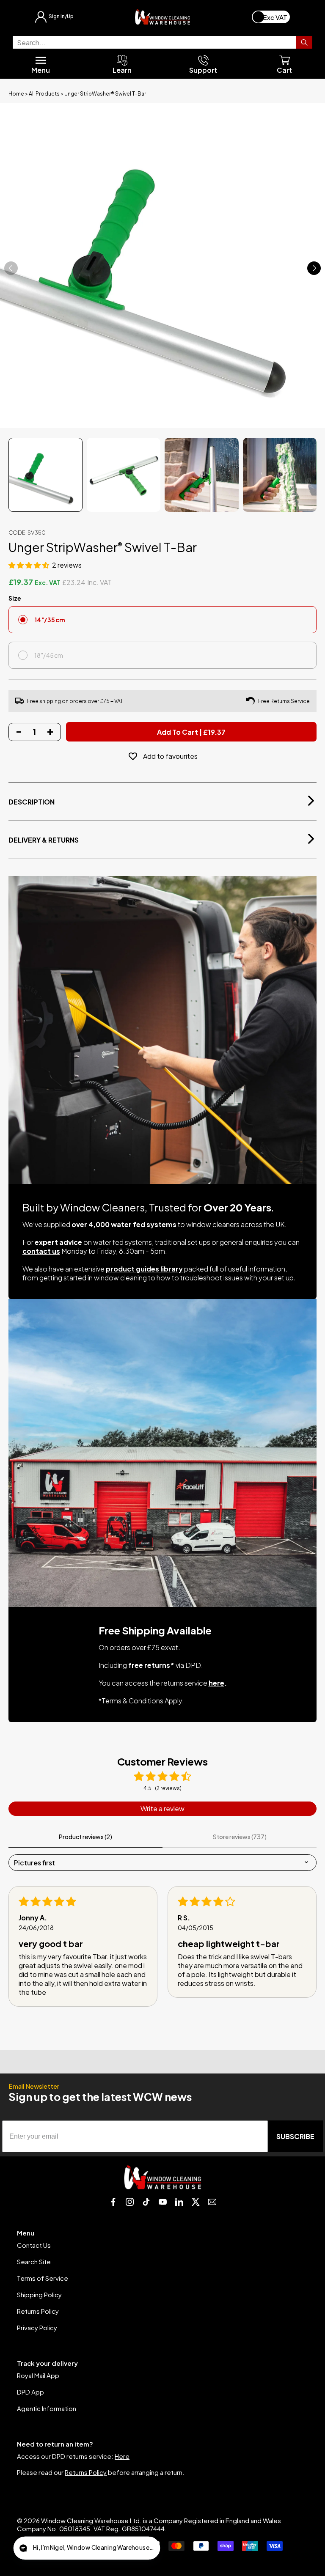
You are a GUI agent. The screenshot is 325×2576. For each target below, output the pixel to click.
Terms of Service (43, 2278)
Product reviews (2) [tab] (85, 1837)
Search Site (34, 2262)
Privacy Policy (37, 2327)
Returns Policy (38, 2311)
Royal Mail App (38, 2375)
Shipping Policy (39, 2295)
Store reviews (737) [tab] (240, 1837)
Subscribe (295, 2136)
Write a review (162, 1808)
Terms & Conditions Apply (142, 1701)
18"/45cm (49, 655)
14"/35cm (50, 620)
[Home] (162, 17)
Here (122, 2456)
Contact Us (34, 2245)
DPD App (30, 2392)
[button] (29, 565)
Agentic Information (47, 2408)
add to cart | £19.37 (191, 732)
